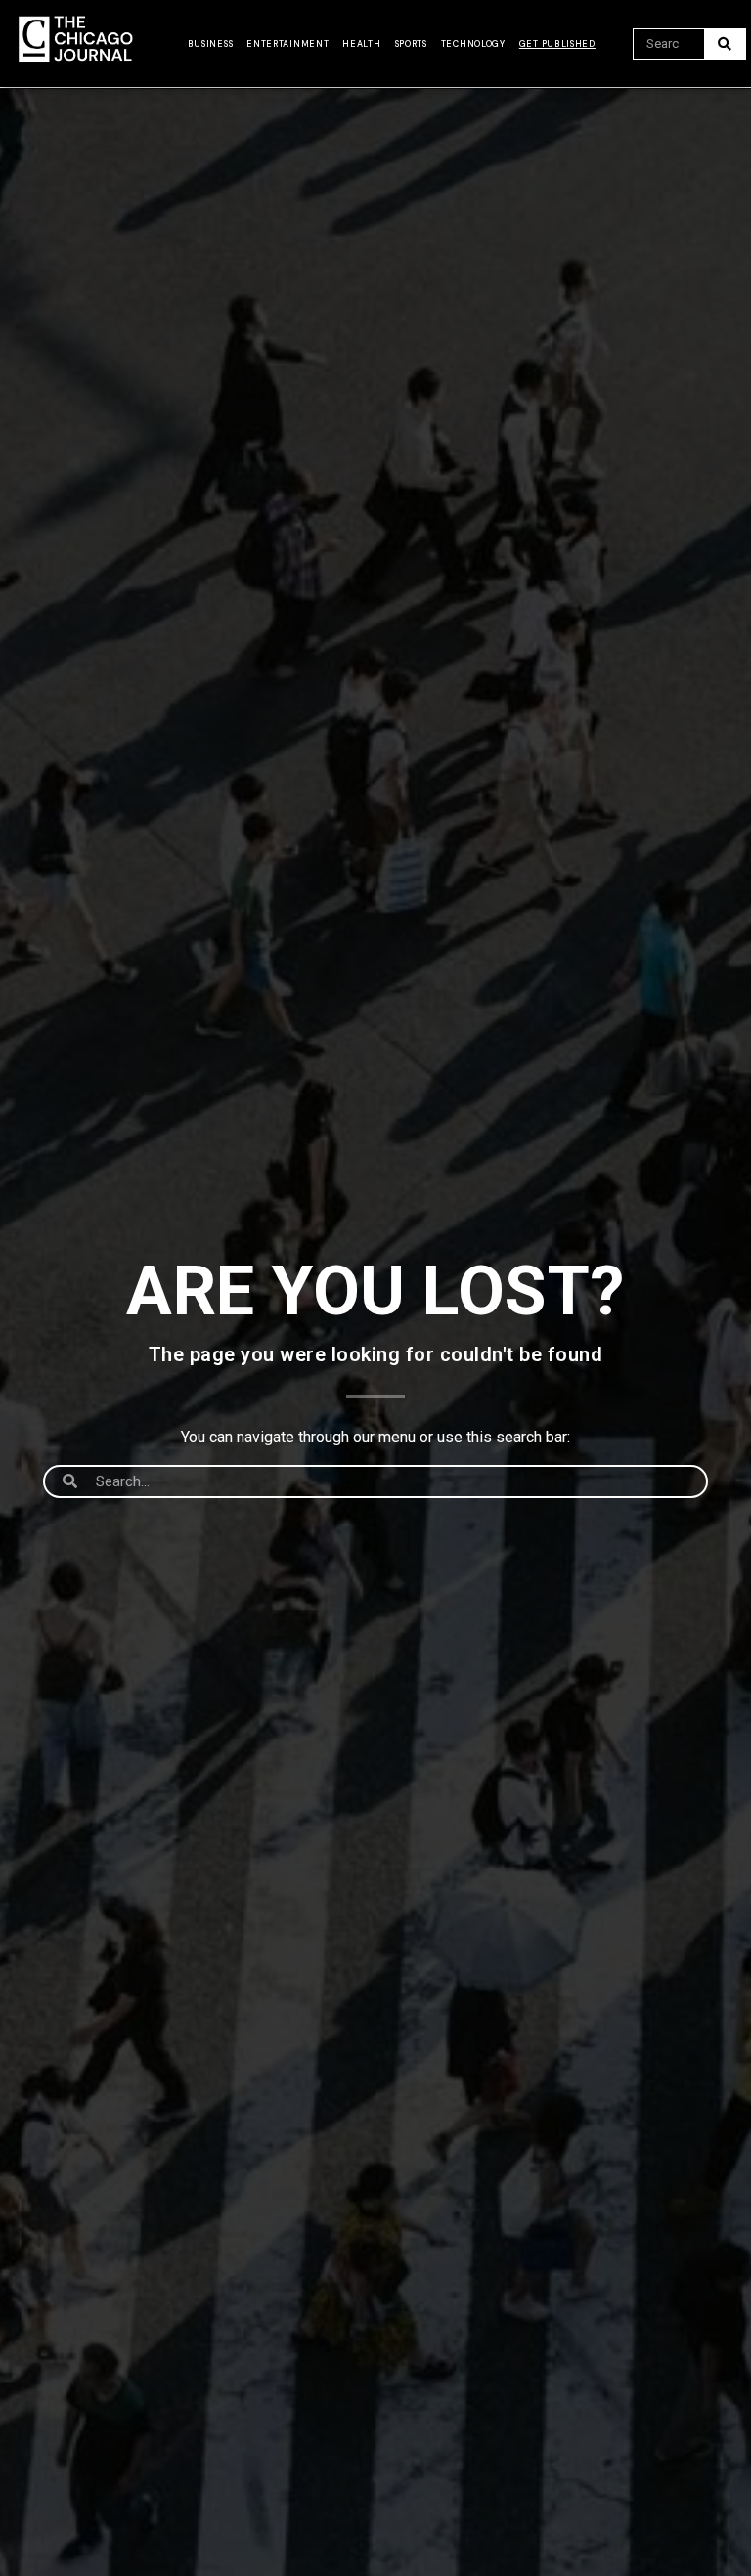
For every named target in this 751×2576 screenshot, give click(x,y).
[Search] (725, 44)
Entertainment (287, 44)
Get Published (557, 44)
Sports (411, 44)
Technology (473, 44)
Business (211, 44)
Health (361, 44)
